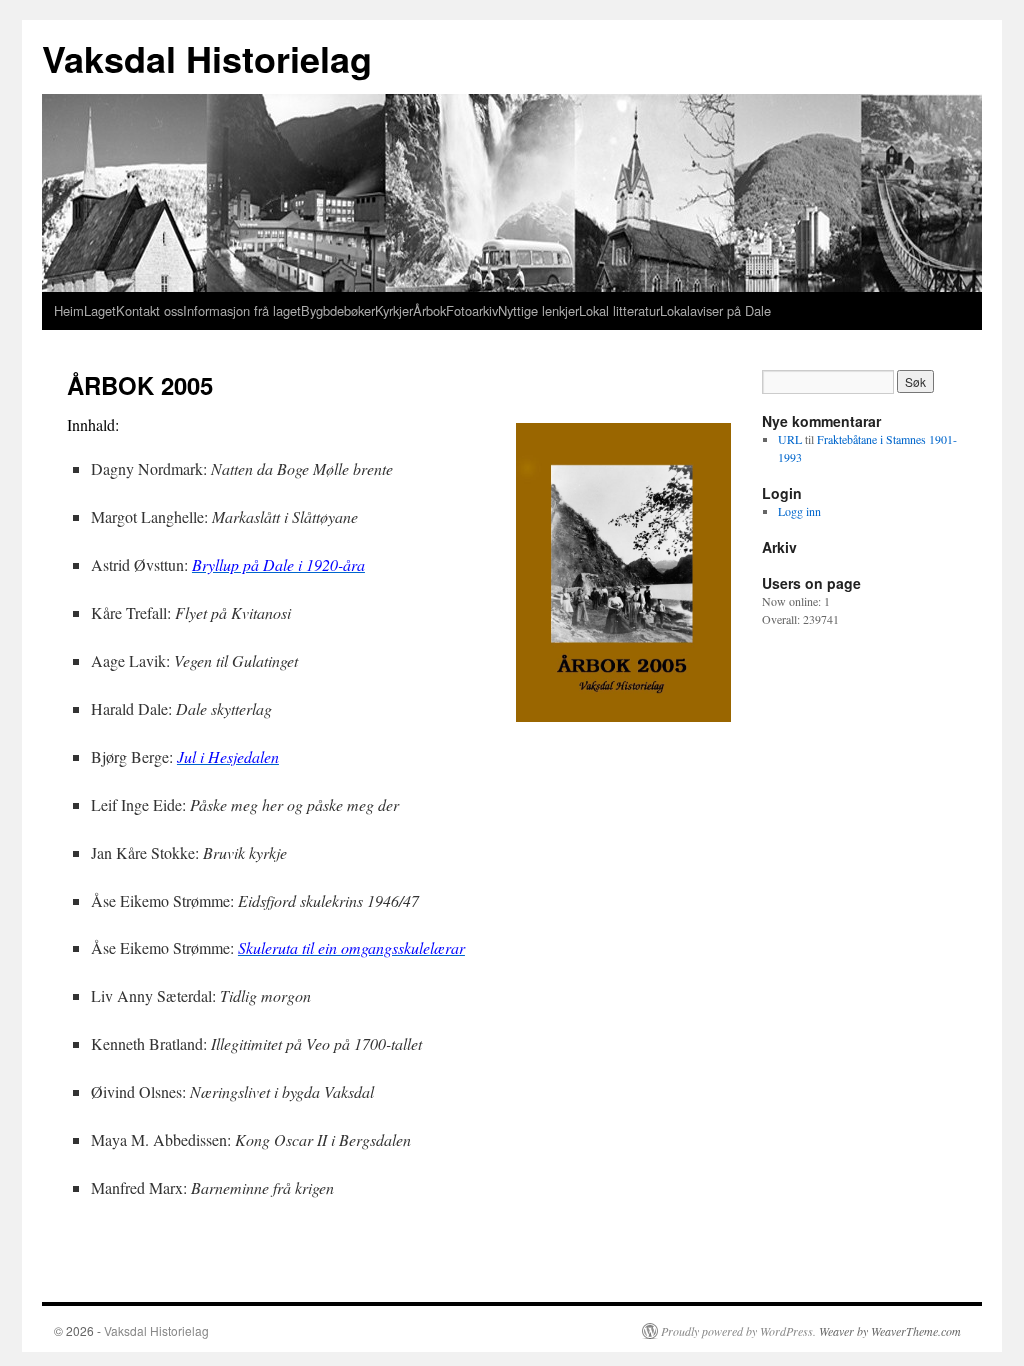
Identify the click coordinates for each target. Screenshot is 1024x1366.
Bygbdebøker (338, 310)
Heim (69, 310)
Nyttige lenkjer (538, 310)
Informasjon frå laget (242, 310)
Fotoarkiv (472, 310)
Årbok (429, 310)
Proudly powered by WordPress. (738, 1331)
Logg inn (799, 511)
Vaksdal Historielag (207, 58)
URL (790, 439)
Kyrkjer (394, 310)
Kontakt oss (149, 310)
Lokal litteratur (619, 310)
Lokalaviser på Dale (715, 310)
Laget (100, 310)
